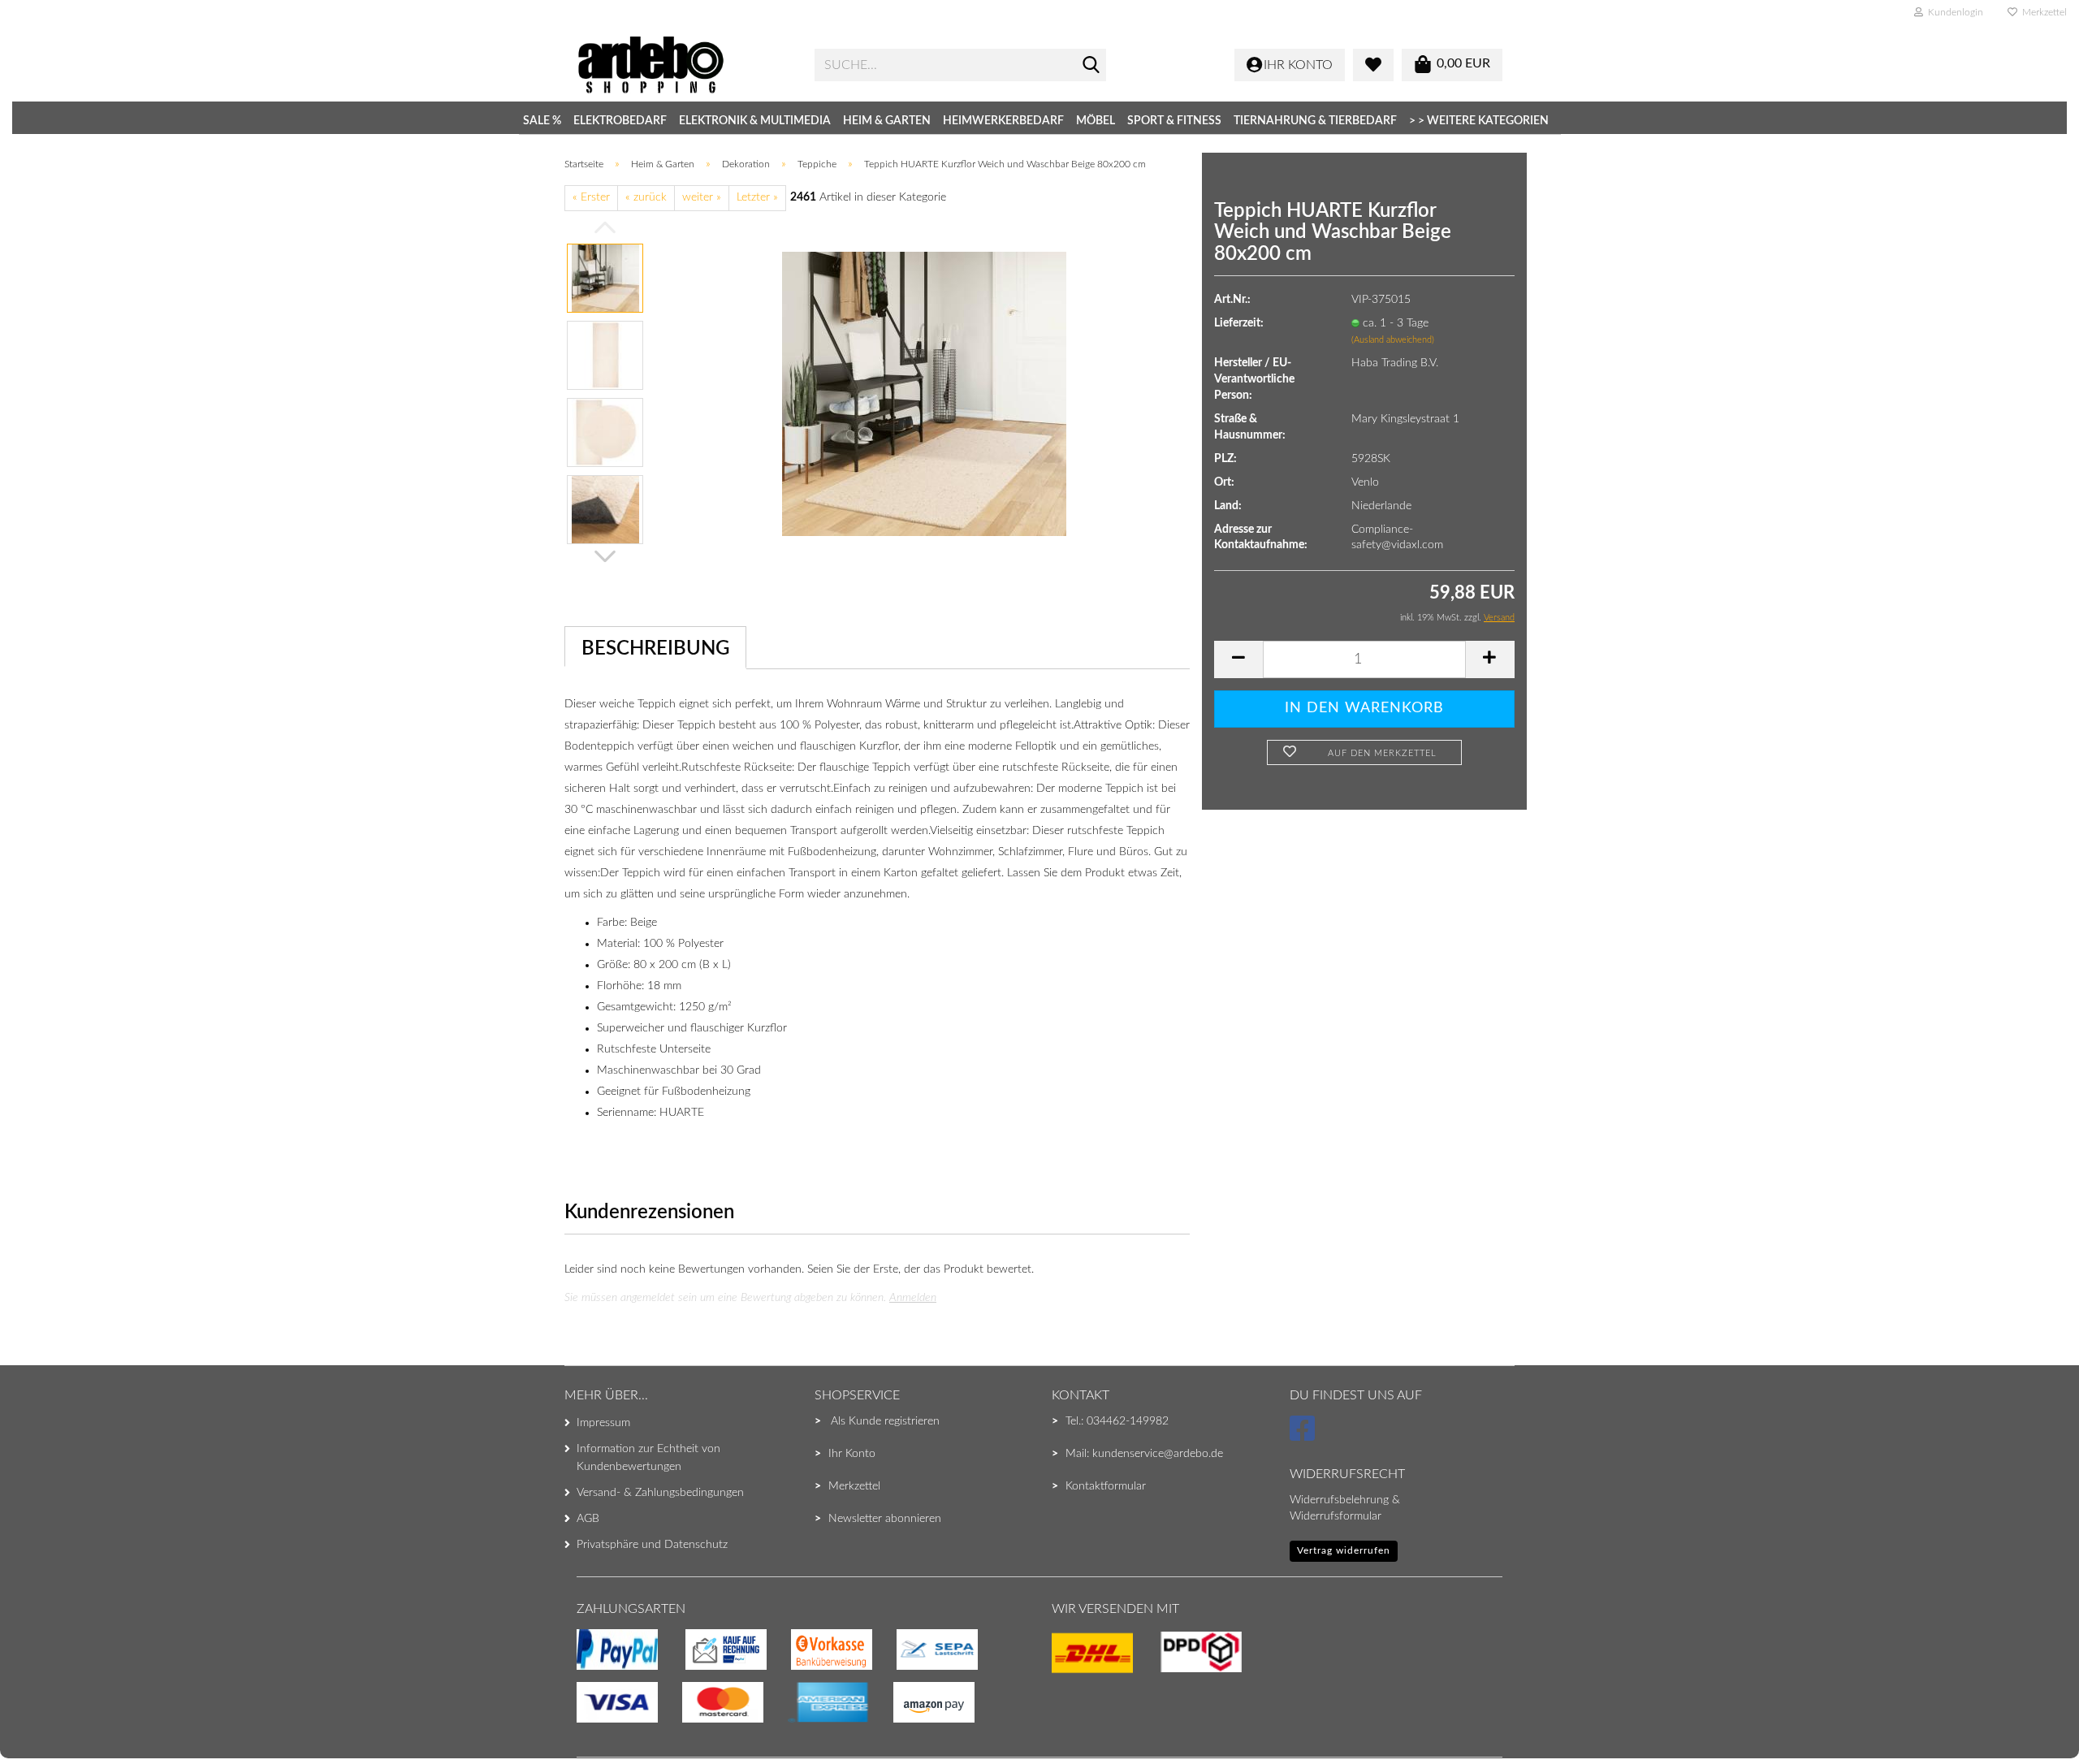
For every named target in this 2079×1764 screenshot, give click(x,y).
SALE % (542, 121)
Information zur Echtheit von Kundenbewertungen (648, 1458)
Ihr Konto (852, 1454)
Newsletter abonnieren (885, 1519)
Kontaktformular (1106, 1486)
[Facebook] (1305, 1436)
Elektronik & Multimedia (755, 121)
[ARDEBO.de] (683, 65)
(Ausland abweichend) (1393, 340)
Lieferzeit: (1239, 323)
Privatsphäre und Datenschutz (652, 1545)
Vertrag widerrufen (1344, 1550)
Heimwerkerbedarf (1003, 121)
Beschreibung (655, 649)
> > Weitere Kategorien (1479, 121)
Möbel (1096, 121)
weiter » (702, 197)
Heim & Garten (887, 121)
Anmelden (913, 1298)
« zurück (646, 197)
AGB (588, 1519)
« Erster (591, 197)
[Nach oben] (45, 1719)
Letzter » (757, 197)
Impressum (603, 1423)
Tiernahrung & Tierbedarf (1315, 121)
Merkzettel (2042, 12)
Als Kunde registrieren (885, 1421)
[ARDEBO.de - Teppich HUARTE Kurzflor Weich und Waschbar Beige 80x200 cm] (924, 393)
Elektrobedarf (620, 121)
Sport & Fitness (1174, 121)
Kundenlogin (1953, 12)
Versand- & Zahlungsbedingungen (660, 1493)
